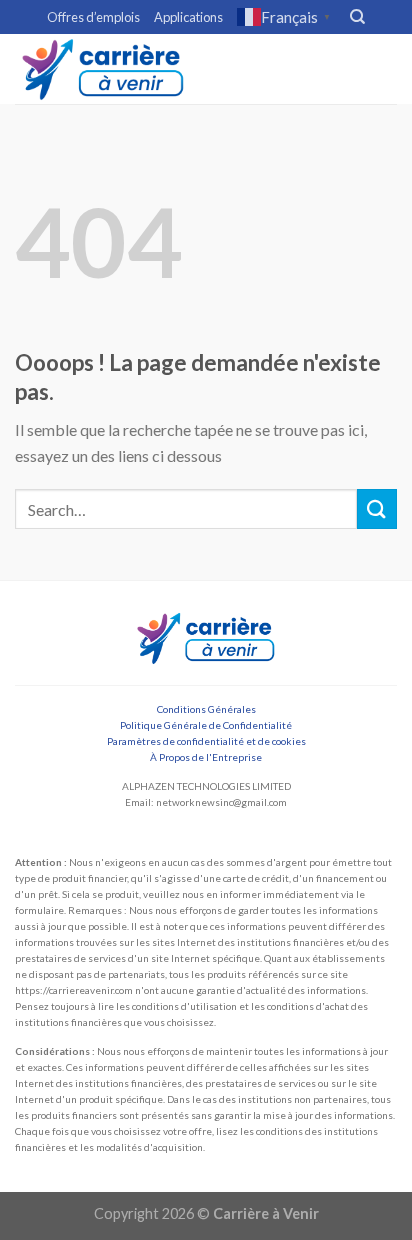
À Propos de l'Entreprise (206, 757)
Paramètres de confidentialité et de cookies (206, 741)
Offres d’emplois (93, 17)
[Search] (357, 17)
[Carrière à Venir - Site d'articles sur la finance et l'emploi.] (103, 69)
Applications (188, 17)
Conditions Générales (206, 709)
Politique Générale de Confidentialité (206, 725)
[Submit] (377, 508)
